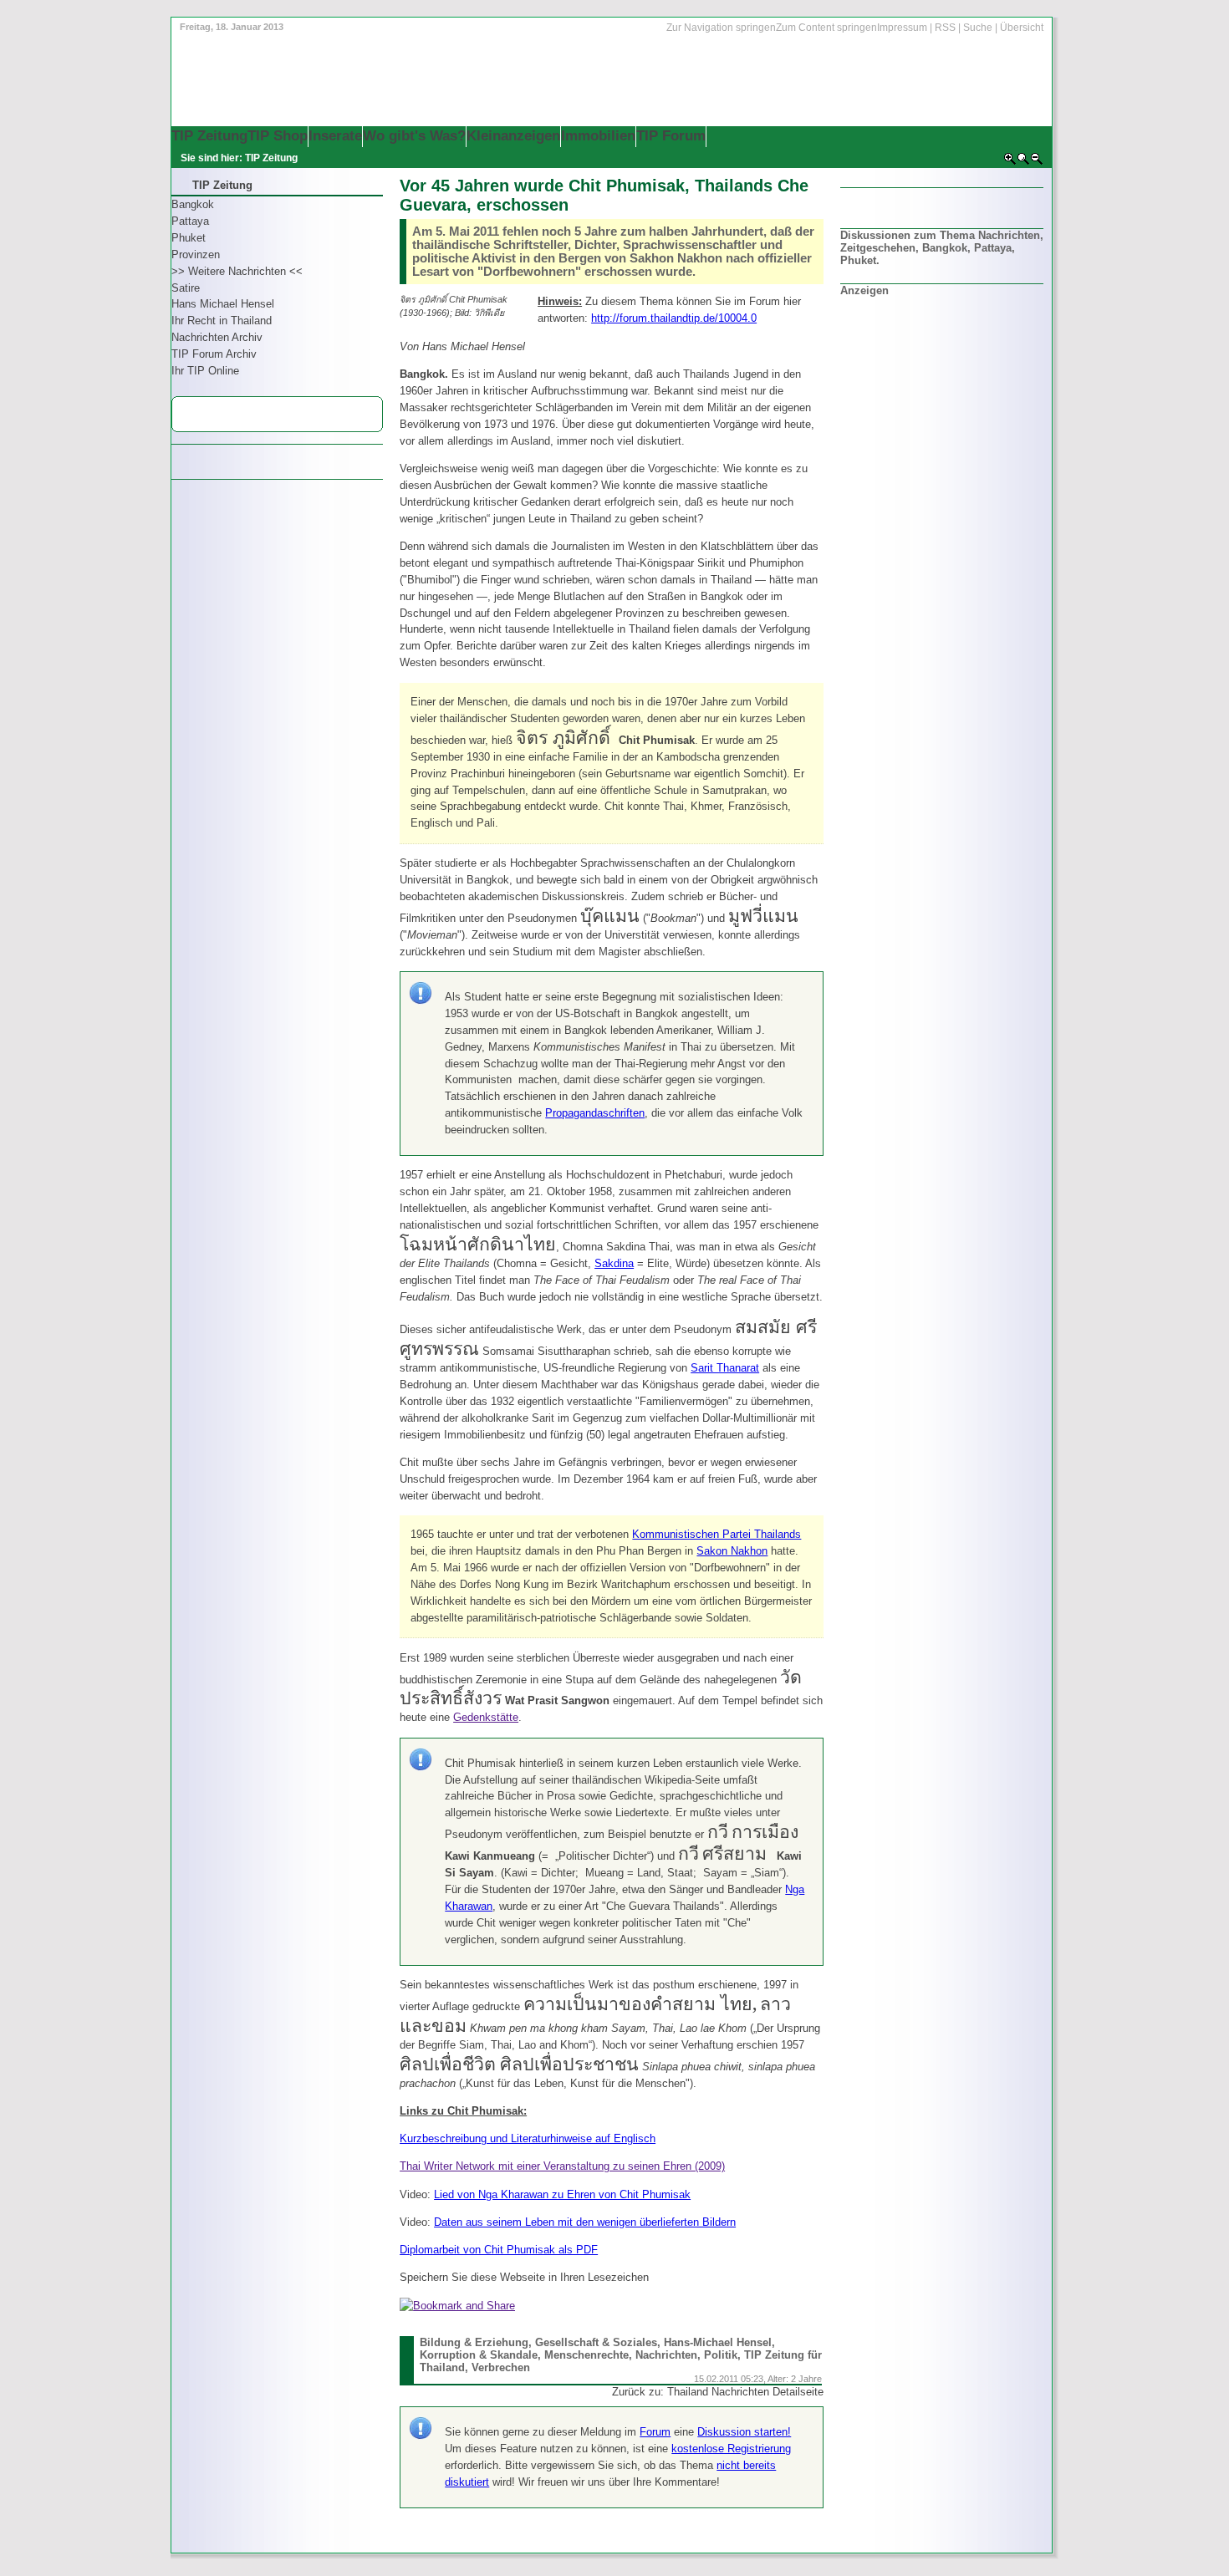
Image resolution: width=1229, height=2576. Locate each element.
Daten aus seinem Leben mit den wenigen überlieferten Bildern (585, 2222)
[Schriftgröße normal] (1023, 162)
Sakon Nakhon (732, 1551)
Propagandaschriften (595, 1113)
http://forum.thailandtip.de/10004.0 (674, 318)
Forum (655, 2432)
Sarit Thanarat (725, 1368)
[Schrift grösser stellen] (1010, 162)
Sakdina (614, 1263)
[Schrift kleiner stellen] (1037, 162)
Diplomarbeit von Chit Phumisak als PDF (499, 2250)
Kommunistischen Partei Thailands (716, 1534)
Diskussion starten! (744, 2432)
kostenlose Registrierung (731, 2449)
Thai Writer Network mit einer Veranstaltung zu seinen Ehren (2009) (562, 2166)
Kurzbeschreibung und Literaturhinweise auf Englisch (528, 2138)
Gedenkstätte (486, 1717)
